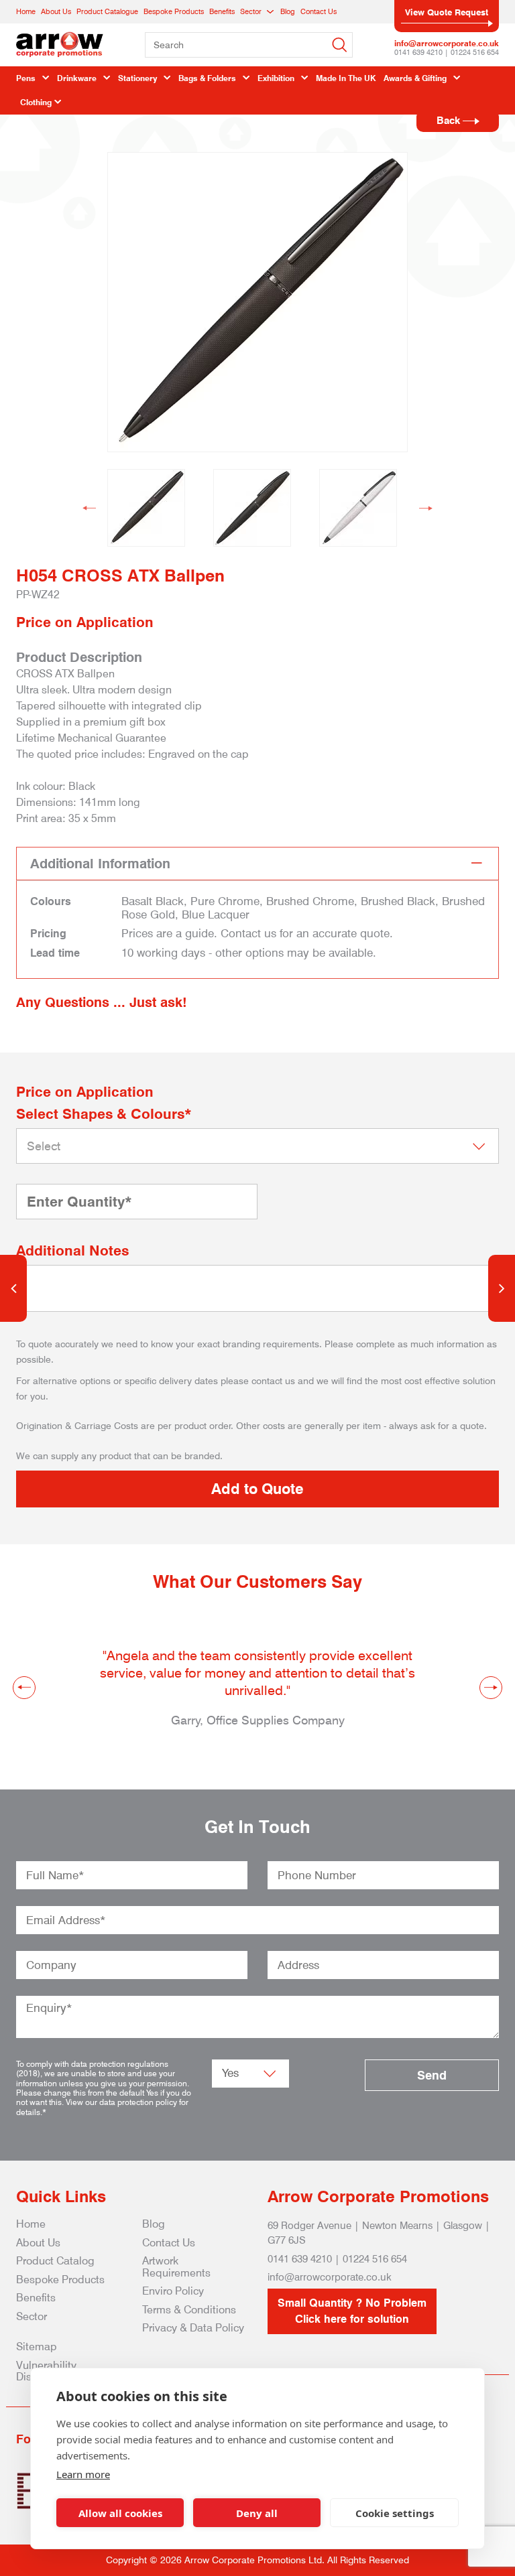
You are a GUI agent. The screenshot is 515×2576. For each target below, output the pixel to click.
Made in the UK (346, 78)
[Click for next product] (502, 1288)
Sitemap (37, 2347)
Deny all (257, 2513)
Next (426, 508)
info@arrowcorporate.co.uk (447, 43)
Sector (251, 11)
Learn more (83, 2474)
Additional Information (100, 864)
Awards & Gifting (415, 78)
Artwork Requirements (176, 2267)
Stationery (137, 78)
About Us (56, 11)
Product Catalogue (107, 11)
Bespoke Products (174, 11)
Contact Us (319, 11)
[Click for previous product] (13, 1288)
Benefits (222, 11)
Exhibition (276, 78)
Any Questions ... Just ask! (102, 1002)
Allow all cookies (120, 2513)
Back (450, 121)
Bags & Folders (207, 78)
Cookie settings (395, 2513)
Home (26, 11)
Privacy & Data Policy (193, 2328)
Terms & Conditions (189, 2310)
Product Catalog (55, 2261)
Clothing (36, 102)
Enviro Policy (173, 2291)
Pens (26, 78)
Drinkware (77, 78)
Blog (288, 11)
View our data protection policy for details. (102, 2107)
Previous (89, 508)
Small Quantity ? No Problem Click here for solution (352, 2311)
